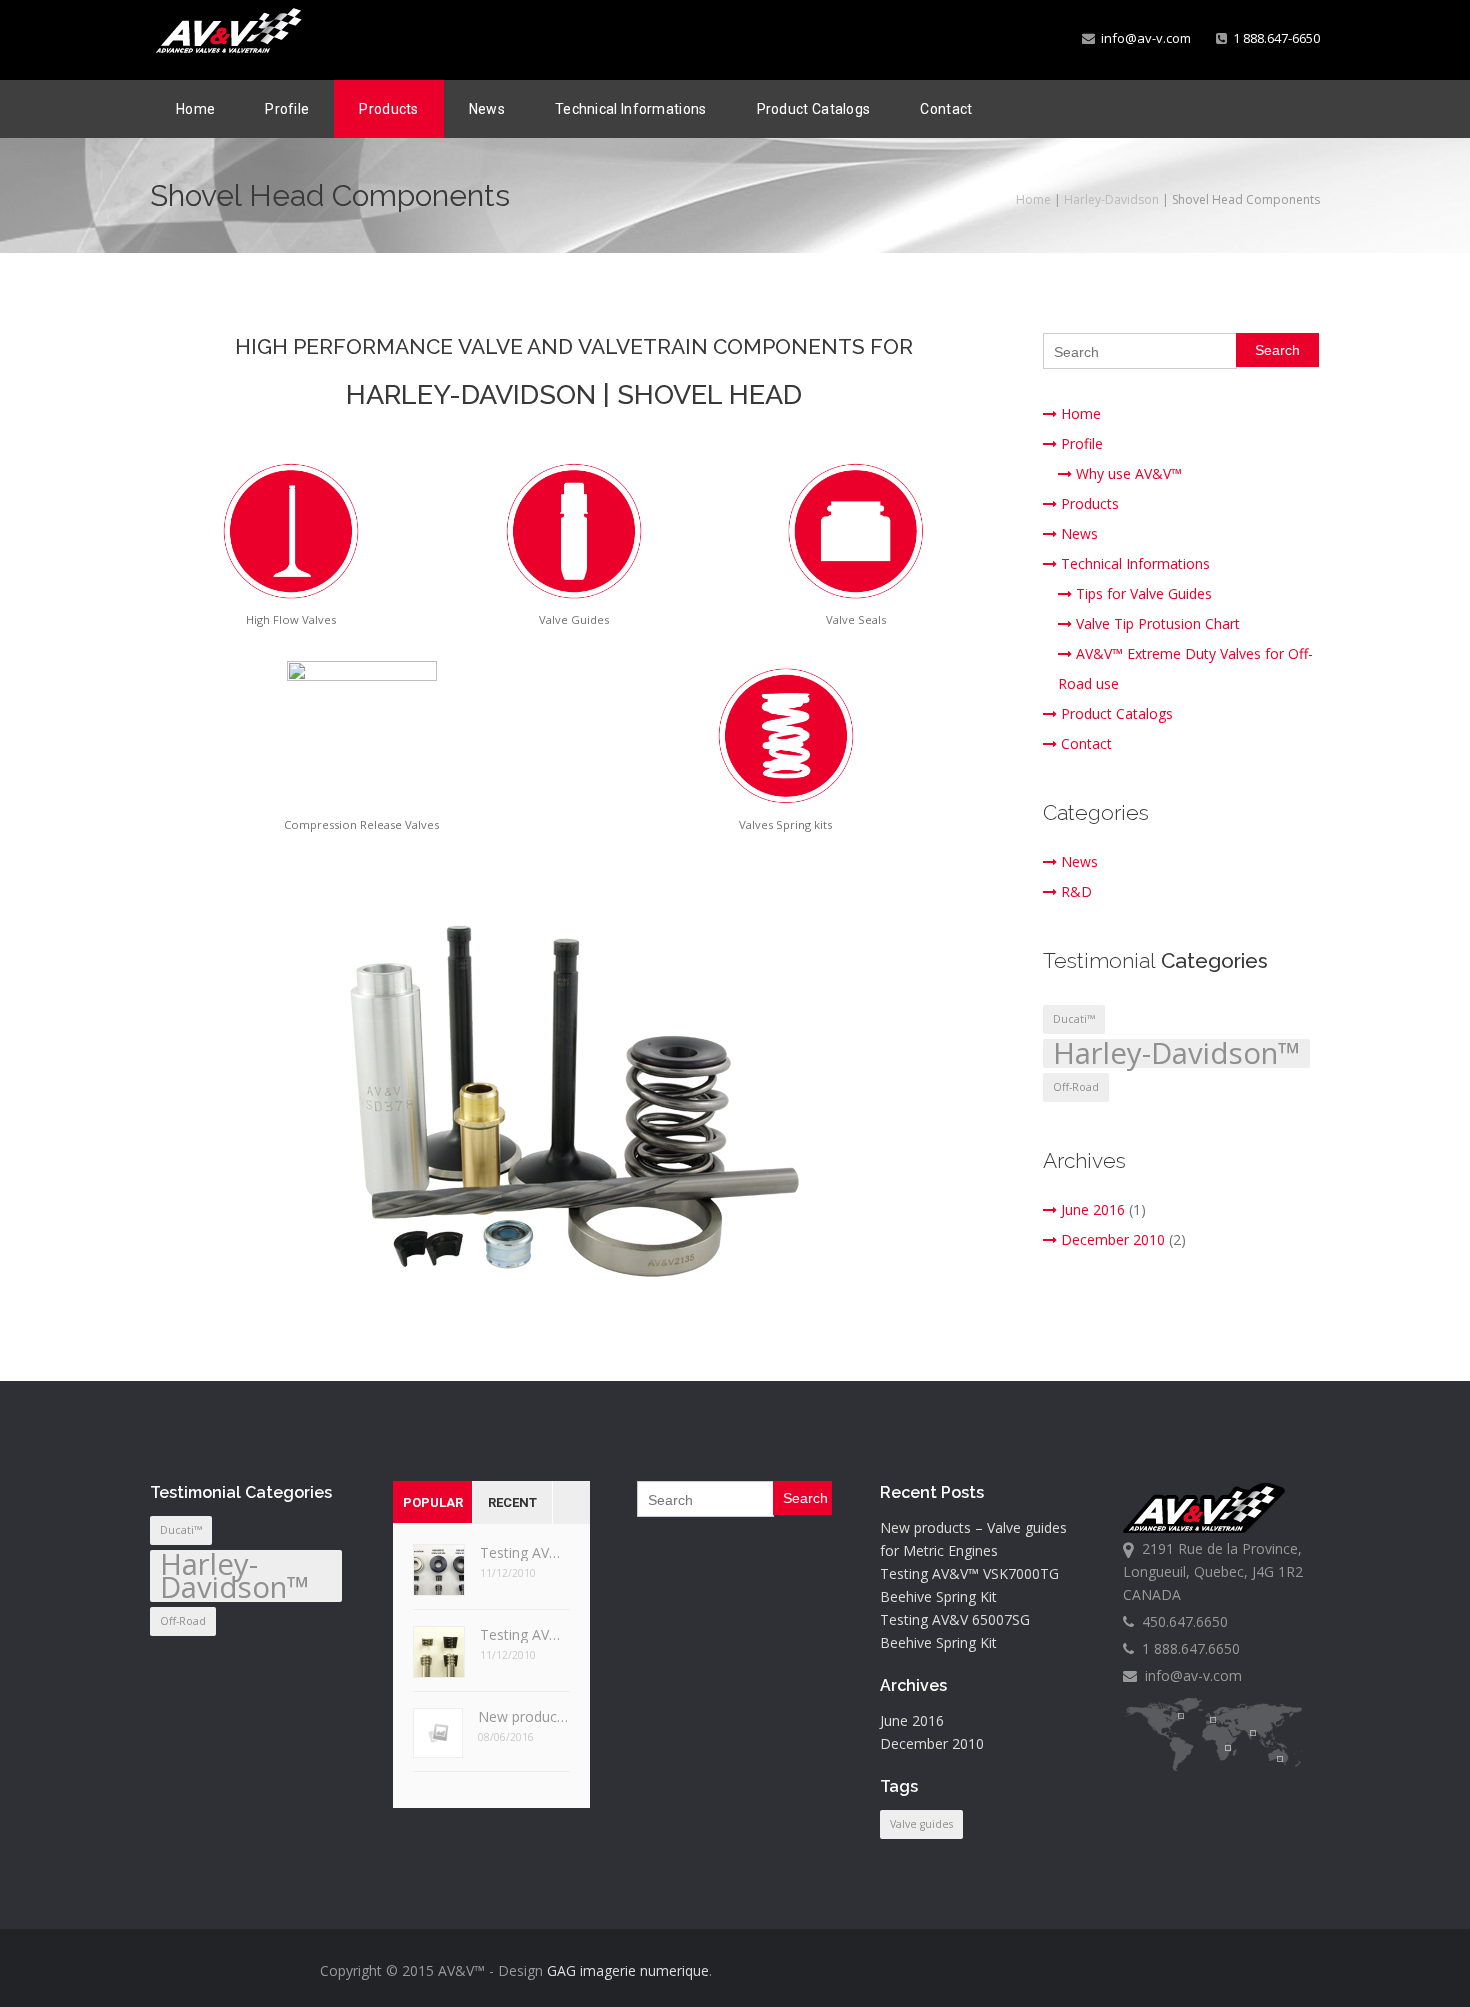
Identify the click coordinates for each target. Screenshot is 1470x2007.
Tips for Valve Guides (1144, 593)
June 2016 (1093, 1209)
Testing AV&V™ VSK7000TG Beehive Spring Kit (525, 1634)
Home (195, 109)
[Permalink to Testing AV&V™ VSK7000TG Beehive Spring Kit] (439, 1658)
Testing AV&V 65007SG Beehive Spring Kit (525, 1552)
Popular (433, 1502)
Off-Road (1076, 1087)
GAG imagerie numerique (628, 1970)
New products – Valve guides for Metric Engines (524, 1716)
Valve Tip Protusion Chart (1158, 623)
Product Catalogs (814, 109)
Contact (946, 109)
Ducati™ (1074, 1019)
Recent (512, 1502)
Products (388, 109)
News (487, 109)
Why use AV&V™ (1129, 473)
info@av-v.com (1143, 38)
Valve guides (921, 1824)
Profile (287, 109)
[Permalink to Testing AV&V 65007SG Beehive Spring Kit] (439, 1576)
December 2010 (1113, 1239)
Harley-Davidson (1111, 199)
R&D (1076, 891)
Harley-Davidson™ (1176, 1053)
